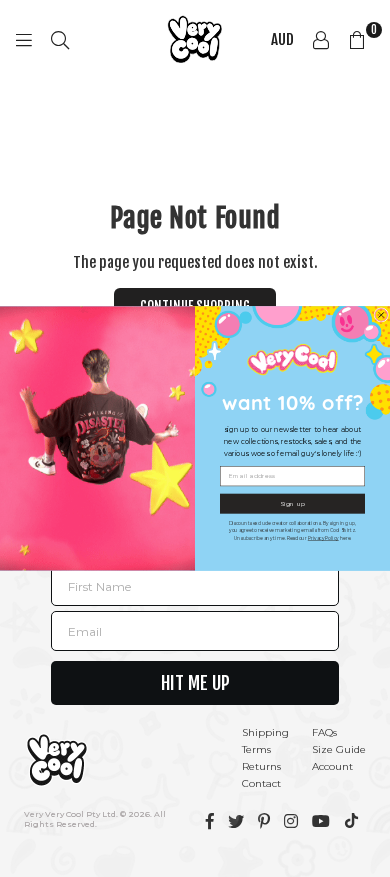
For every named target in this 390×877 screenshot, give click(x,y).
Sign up (293, 504)
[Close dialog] (381, 315)
